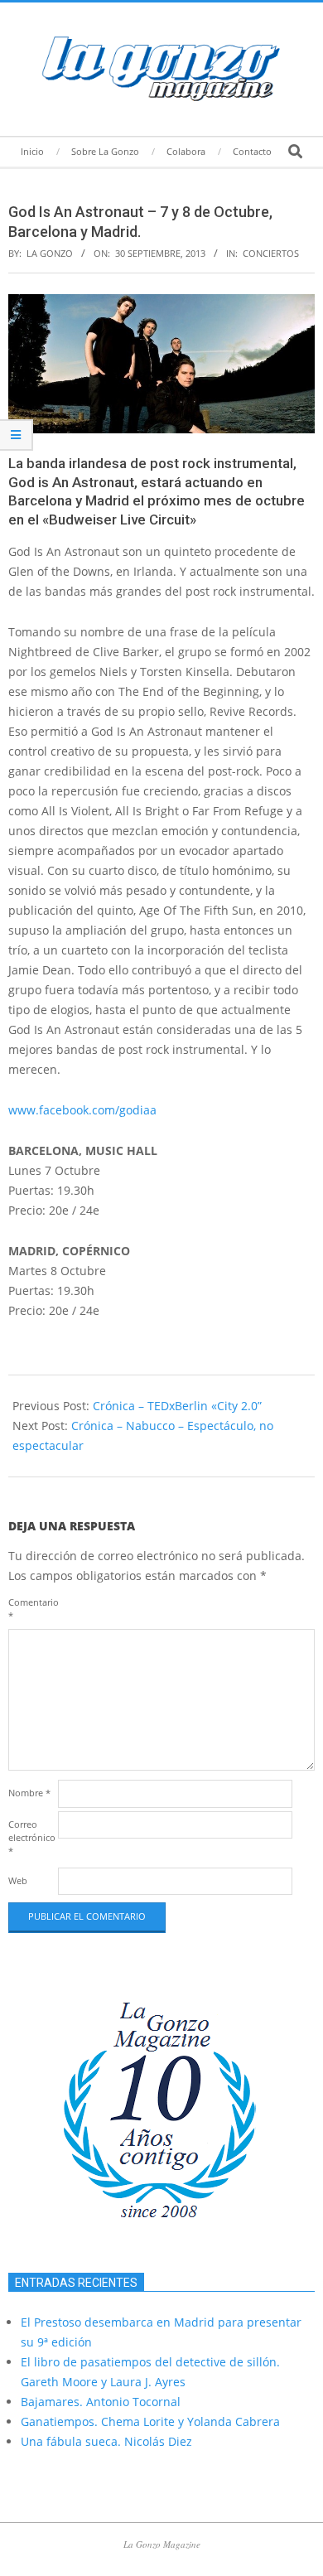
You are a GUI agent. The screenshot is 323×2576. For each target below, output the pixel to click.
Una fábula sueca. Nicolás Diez (106, 2441)
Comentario (31, 1609)
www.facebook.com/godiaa (82, 1110)
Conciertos (271, 253)
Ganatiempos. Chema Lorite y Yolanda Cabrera (150, 2421)
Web (18, 1880)
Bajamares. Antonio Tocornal (101, 2402)
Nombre (29, 1793)
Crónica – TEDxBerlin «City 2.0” (177, 1406)
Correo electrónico (31, 1837)
